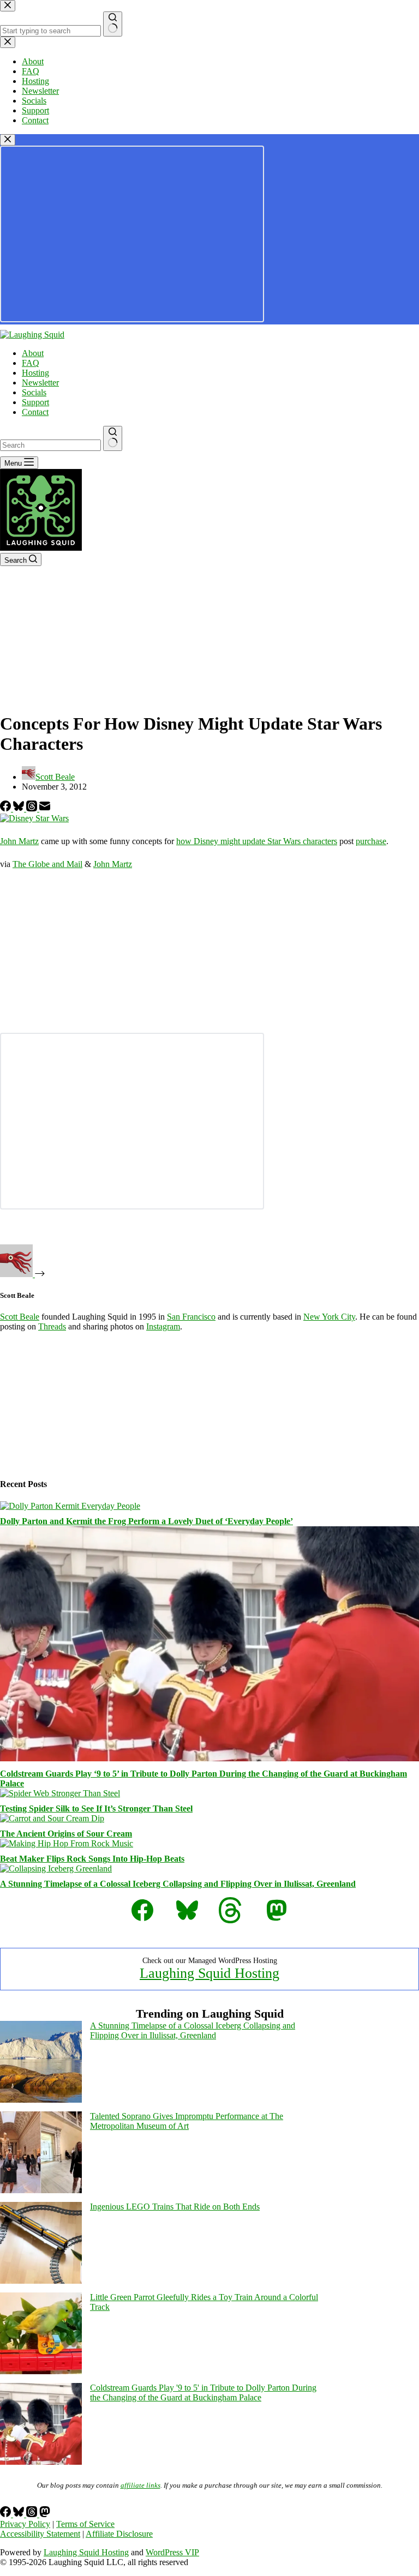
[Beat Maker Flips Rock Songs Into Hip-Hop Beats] (67, 1843)
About (33, 353)
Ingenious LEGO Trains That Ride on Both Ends (175, 2207)
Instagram (163, 1326)
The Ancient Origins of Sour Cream (66, 1834)
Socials (34, 392)
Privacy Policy (25, 2524)
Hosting (35, 373)
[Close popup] (8, 140)
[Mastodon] (45, 2514)
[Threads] (33, 808)
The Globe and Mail (47, 864)
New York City (329, 1317)
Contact (35, 412)
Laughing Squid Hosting (209, 1973)
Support (35, 402)
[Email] (45, 808)
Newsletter (40, 383)
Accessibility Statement (40, 2534)
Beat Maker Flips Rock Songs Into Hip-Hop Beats (92, 1859)
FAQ (31, 363)
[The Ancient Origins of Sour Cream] (52, 1818)
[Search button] (113, 438)
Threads (52, 1326)
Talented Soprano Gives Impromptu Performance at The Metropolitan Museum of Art (187, 2121)
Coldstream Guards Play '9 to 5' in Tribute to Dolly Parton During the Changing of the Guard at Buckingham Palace (203, 2393)
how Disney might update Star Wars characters (257, 841)
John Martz (19, 841)
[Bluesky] (20, 808)
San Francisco (191, 1317)
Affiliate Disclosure (119, 2534)
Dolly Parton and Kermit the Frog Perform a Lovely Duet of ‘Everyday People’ (146, 1521)
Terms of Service (85, 2524)
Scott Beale (20, 1317)
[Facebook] (7, 808)
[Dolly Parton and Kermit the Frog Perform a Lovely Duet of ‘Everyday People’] (70, 1506)
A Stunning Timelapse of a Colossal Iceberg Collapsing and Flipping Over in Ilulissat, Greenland (178, 1884)
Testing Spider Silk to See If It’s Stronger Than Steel (96, 1808)
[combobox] (50, 445)
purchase (371, 841)
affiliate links (140, 2485)
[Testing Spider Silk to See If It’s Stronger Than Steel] (60, 1793)
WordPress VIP (172, 2552)
